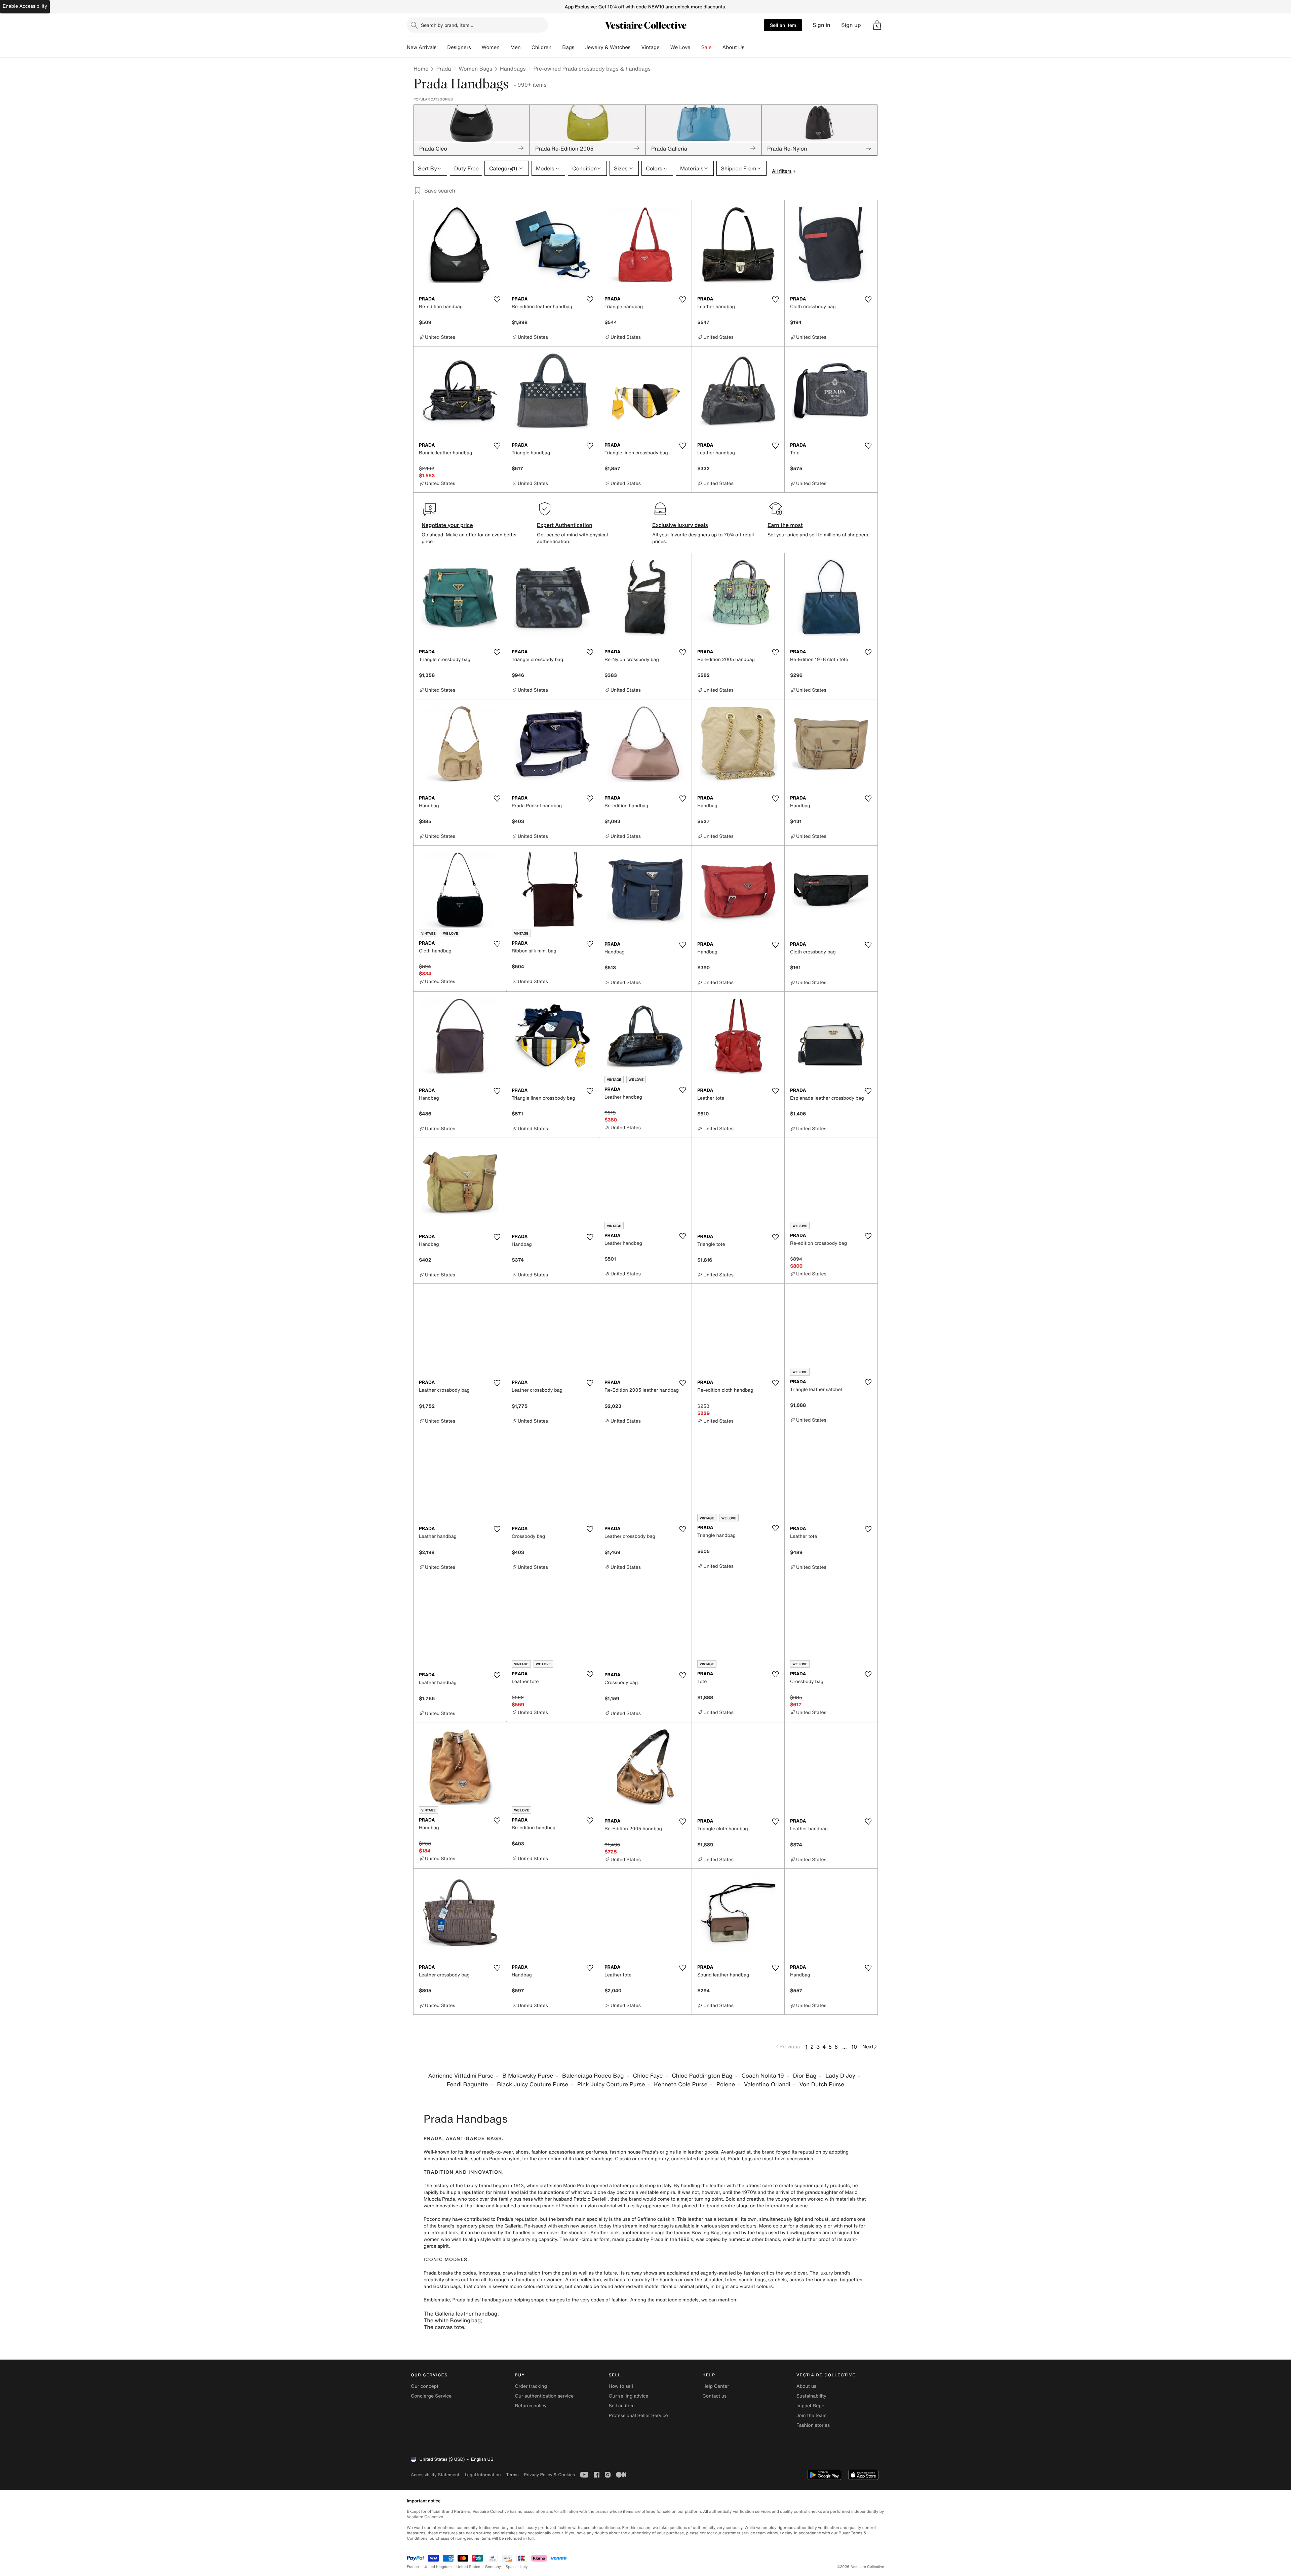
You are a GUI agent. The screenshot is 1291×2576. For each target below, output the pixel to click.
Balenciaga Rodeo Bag (593, 2076)
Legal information (483, 2475)
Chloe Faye (648, 2076)
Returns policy (531, 2406)
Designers (459, 47)
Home (421, 69)
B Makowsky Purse (528, 2076)
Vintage (650, 47)
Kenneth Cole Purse (681, 2084)
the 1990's (682, 2239)
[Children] (557, 47)
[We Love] (696, 47)
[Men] (526, 47)
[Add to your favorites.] (497, 299)
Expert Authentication (565, 525)
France (413, 2567)
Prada (443, 69)
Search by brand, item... (447, 25)
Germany (493, 2567)
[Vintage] (665, 47)
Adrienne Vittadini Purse (461, 2076)
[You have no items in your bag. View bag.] (877, 25)
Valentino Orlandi (767, 2084)
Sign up (851, 25)
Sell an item (783, 25)
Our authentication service (544, 2396)
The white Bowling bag (452, 2320)
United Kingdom (438, 2567)
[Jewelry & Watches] (636, 47)
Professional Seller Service (638, 2416)
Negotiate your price (447, 525)
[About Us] (750, 47)
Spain (511, 2567)
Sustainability (811, 2396)
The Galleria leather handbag (460, 2314)
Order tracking (531, 2386)
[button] (877, 25)
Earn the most (785, 525)
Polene (726, 2084)
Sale (707, 47)
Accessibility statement (435, 2475)
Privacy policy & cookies (549, 2475)
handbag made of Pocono (550, 2206)
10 (854, 2047)
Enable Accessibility (25, 6)
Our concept (425, 2386)
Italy (524, 2567)
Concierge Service (431, 2396)
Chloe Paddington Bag (702, 2076)
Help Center (716, 2386)
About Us (733, 47)
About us (806, 2386)
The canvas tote (444, 2327)
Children (542, 47)
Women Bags (475, 69)
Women (491, 47)
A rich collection (583, 2280)
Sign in (821, 25)
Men (516, 47)
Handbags (513, 69)
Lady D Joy (840, 2076)
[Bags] (580, 47)
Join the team (812, 2416)
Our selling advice (628, 2396)
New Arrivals (422, 47)
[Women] (505, 47)
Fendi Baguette (467, 2084)
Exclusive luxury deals (680, 525)
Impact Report (812, 2406)
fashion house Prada (633, 2152)
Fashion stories (813, 2425)
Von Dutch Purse (822, 2084)
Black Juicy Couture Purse (533, 2084)
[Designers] (476, 47)
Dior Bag (805, 2076)
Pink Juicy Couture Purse (611, 2084)
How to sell (621, 2386)
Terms (512, 2475)
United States (468, 2567)
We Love (680, 47)
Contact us (715, 2396)
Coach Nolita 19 (763, 2076)
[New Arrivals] (442, 47)
